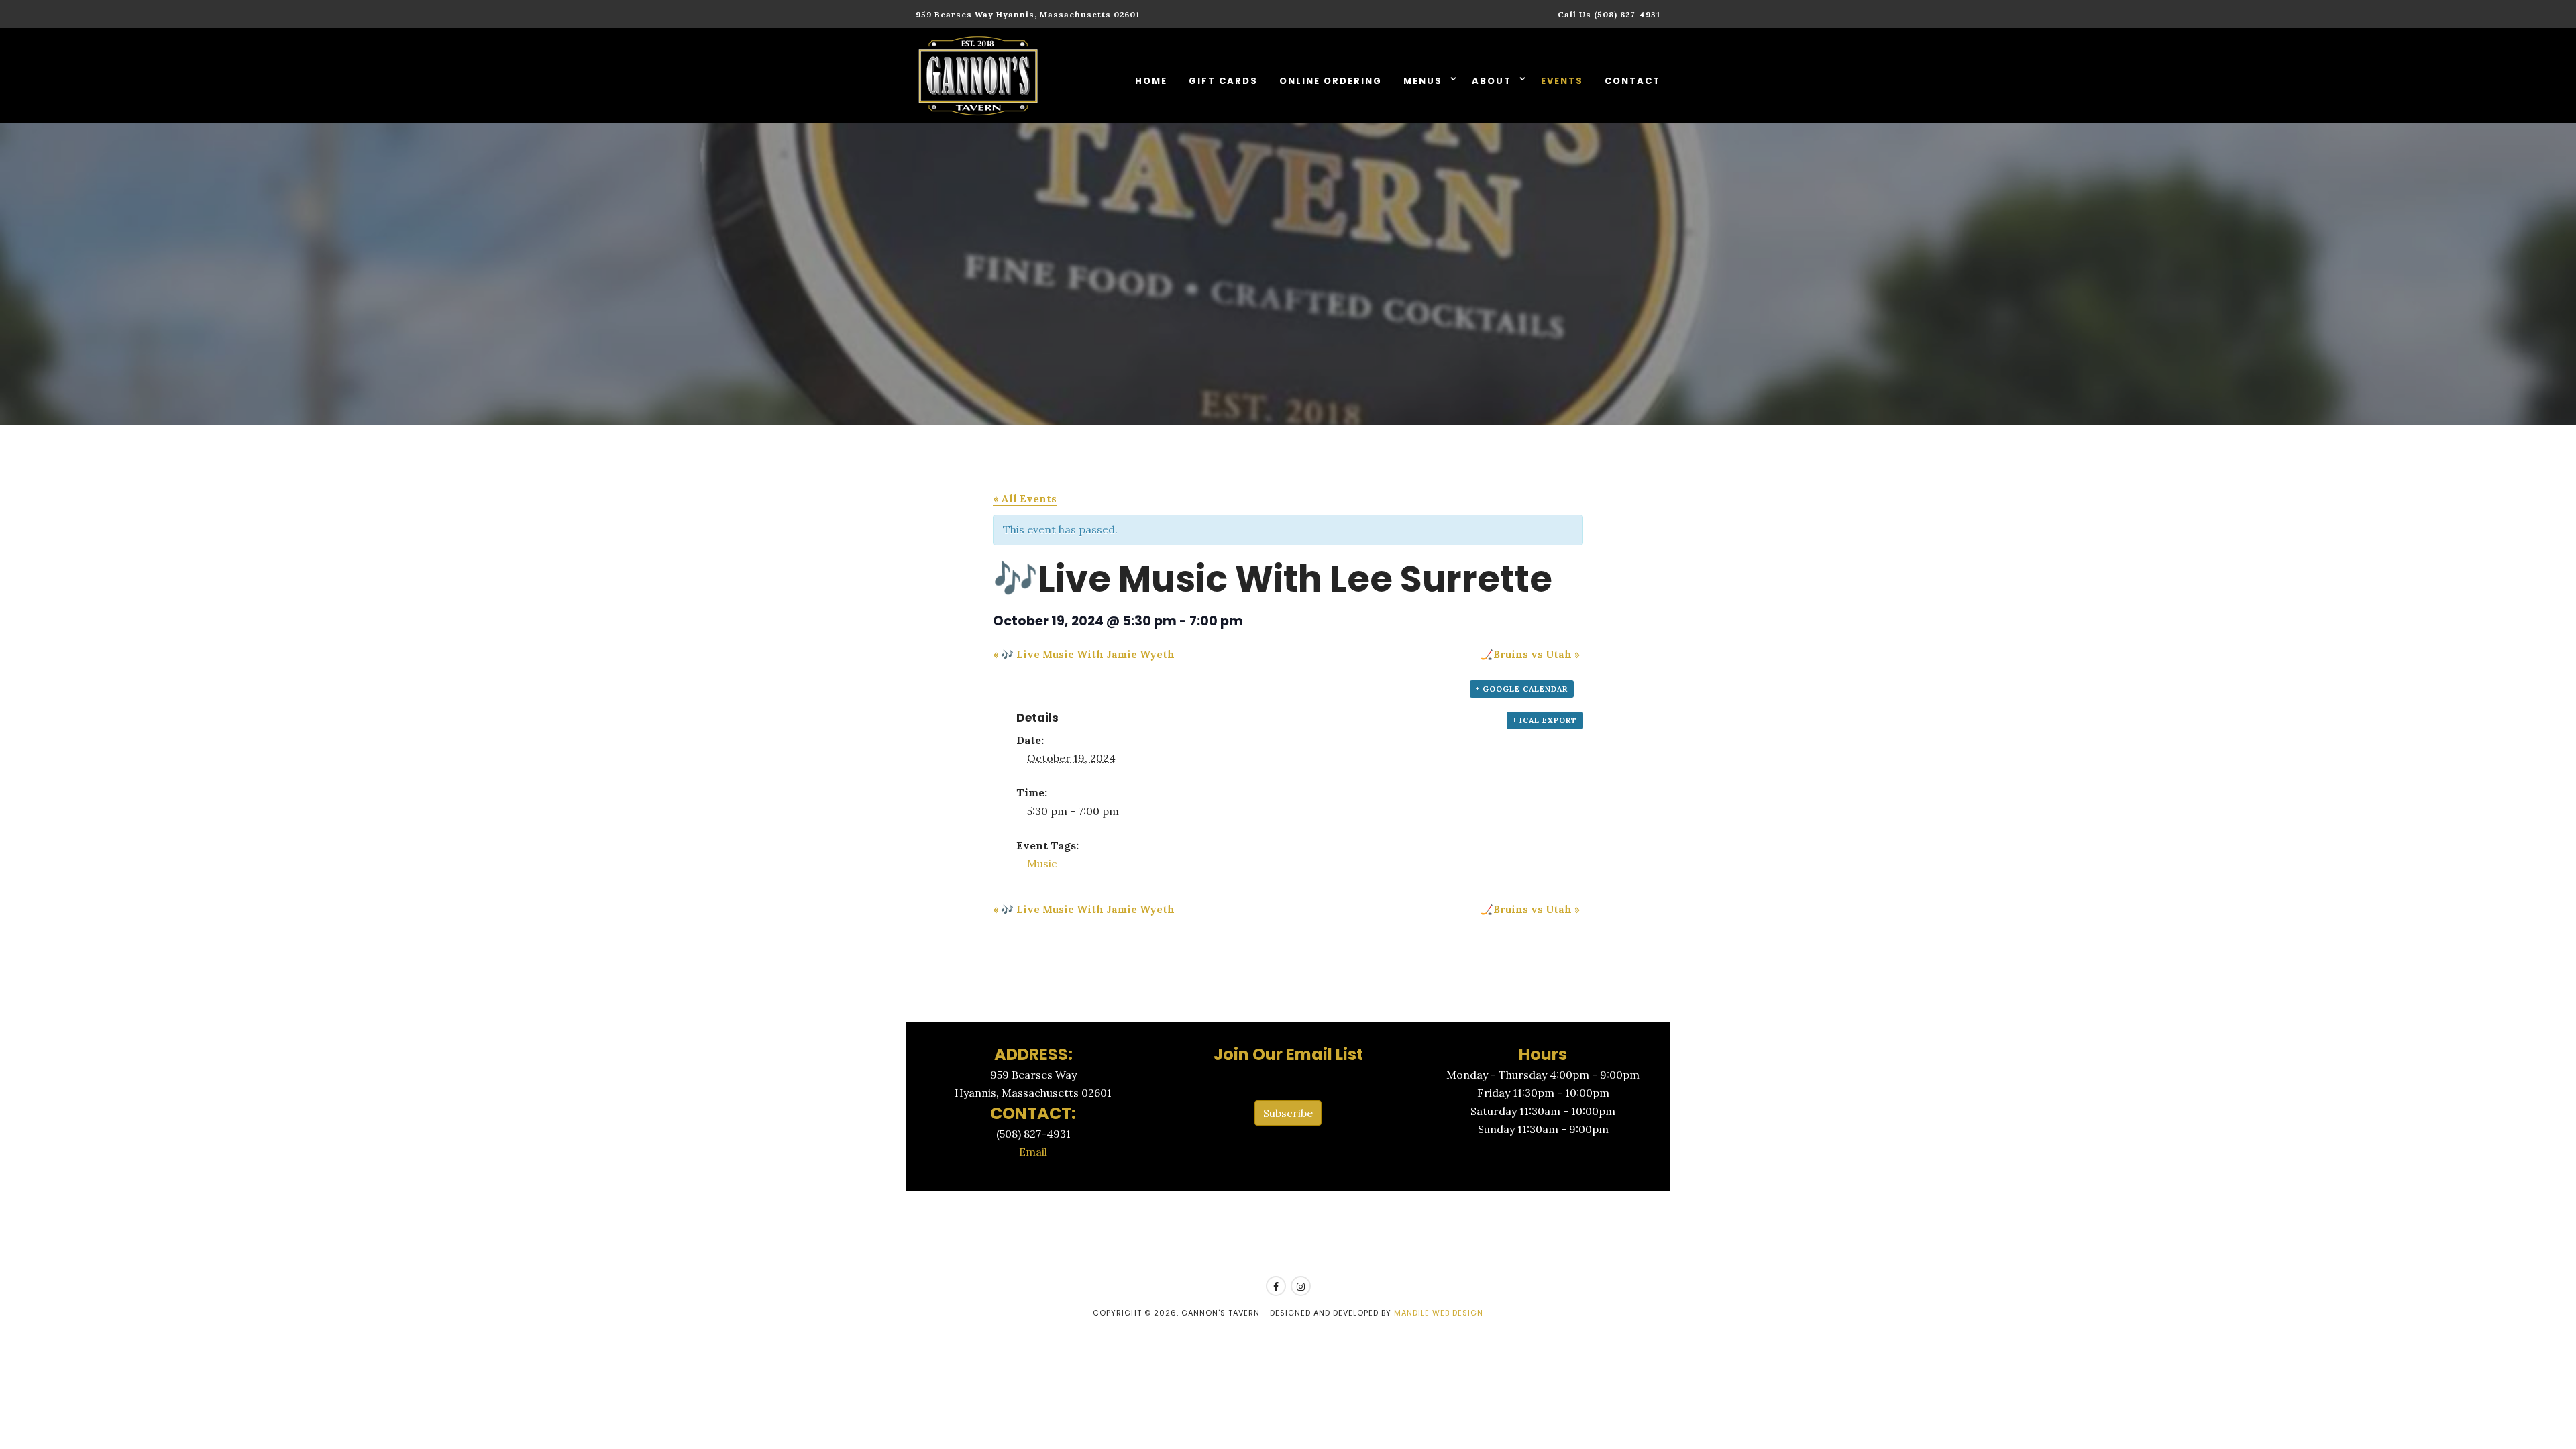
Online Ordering (1331, 81)
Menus (1425, 81)
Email (1033, 1152)
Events (1562, 81)
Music (1042, 863)
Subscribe (1288, 1113)
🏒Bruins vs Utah (1530, 654)
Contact (1632, 81)
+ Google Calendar (1522, 689)
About (1493, 81)
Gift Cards (1223, 81)
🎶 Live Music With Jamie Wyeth (1084, 654)
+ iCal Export (1545, 720)
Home (1151, 81)
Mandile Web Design (1439, 1313)
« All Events (1025, 499)
